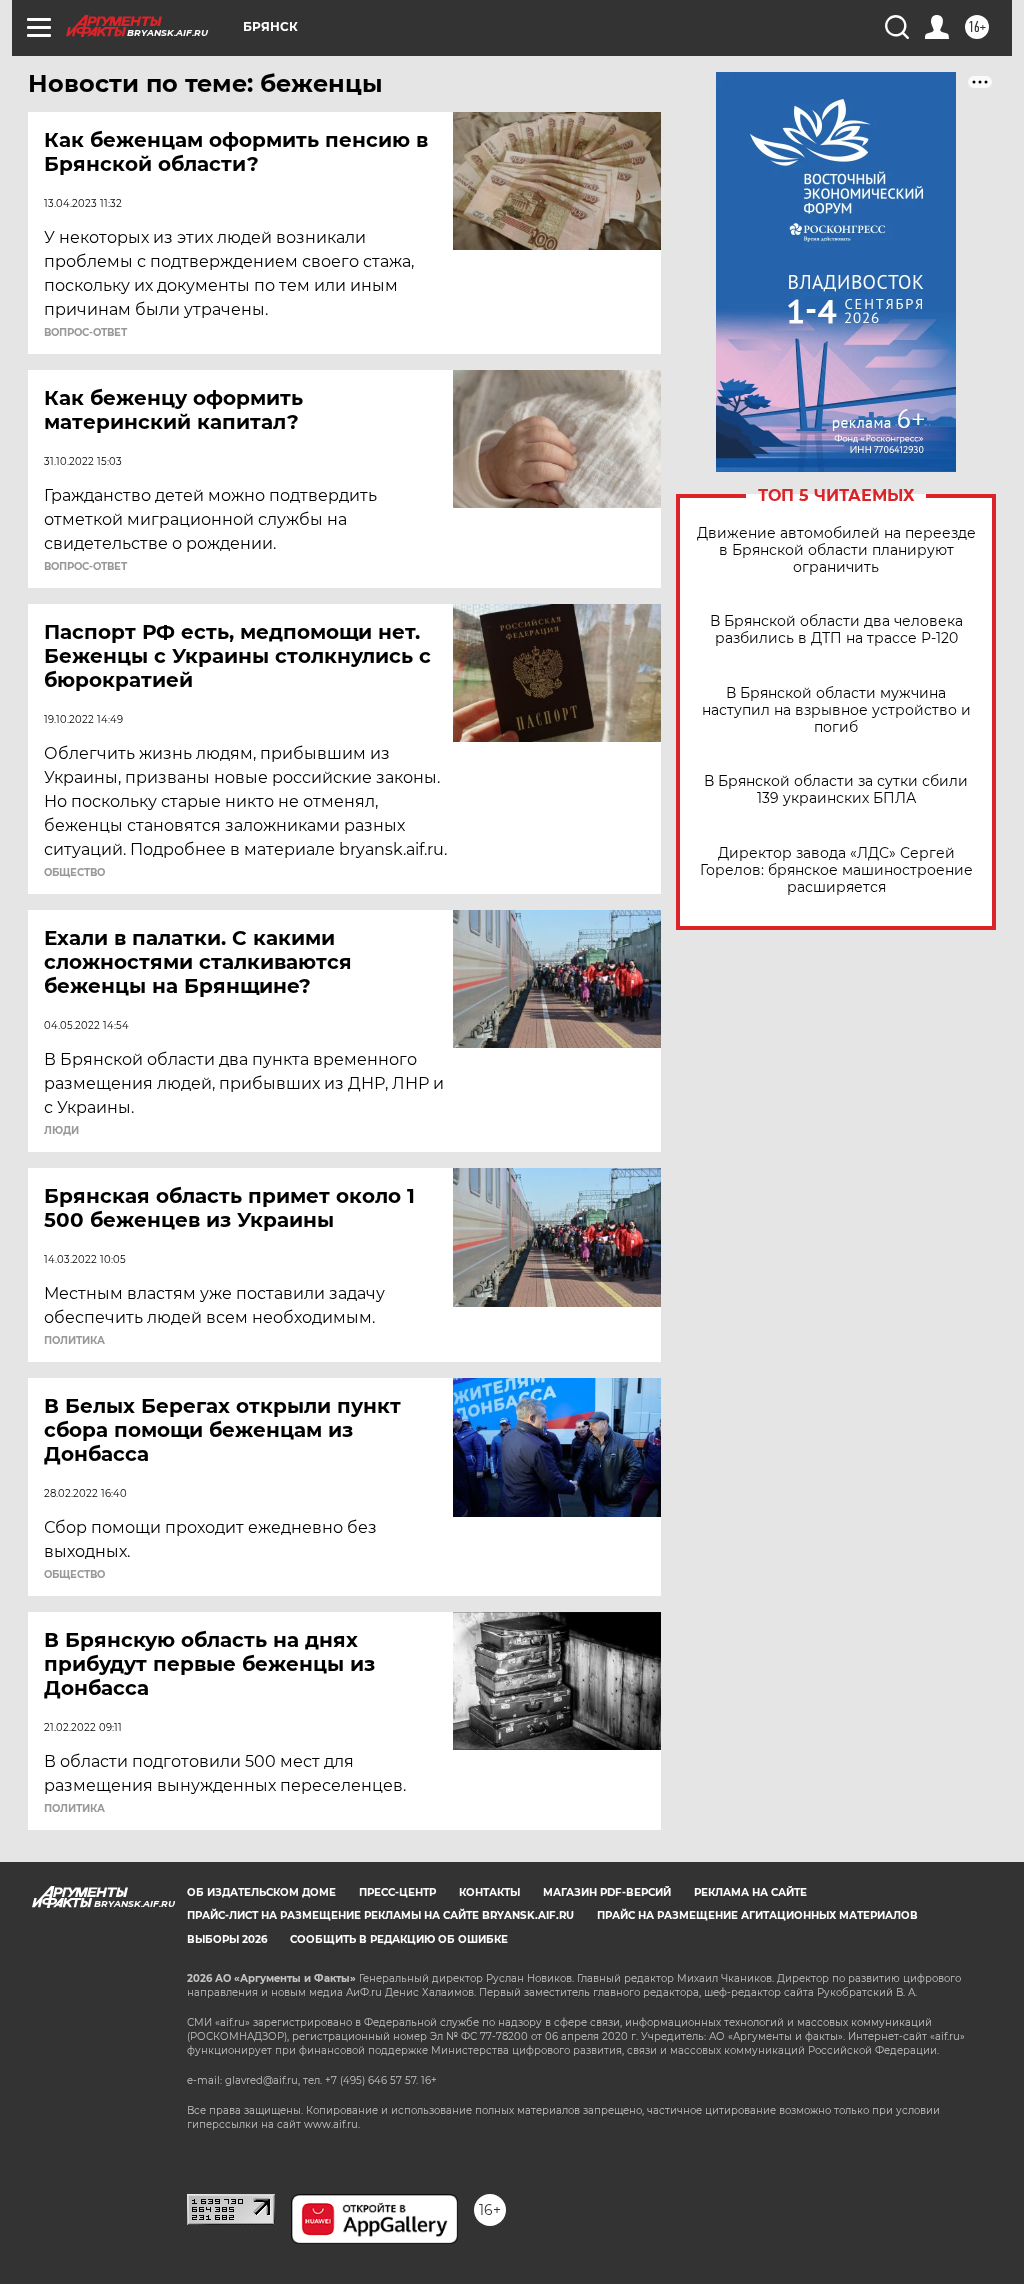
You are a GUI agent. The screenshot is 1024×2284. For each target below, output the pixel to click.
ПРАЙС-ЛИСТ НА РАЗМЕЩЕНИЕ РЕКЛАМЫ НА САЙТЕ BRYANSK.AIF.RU (380, 1915)
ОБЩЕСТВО (74, 873)
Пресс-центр (397, 1892)
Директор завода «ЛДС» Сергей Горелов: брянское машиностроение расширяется (836, 870)
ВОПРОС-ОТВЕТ (85, 333)
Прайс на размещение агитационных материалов (757, 1915)
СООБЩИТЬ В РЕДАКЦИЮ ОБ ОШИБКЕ (399, 1939)
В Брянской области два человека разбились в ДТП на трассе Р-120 (836, 630)
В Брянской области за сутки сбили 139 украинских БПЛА (836, 790)
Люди (61, 1131)
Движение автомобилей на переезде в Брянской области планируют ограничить (836, 550)
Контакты (489, 1892)
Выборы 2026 (227, 1939)
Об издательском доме (261, 1892)
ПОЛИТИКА (74, 1341)
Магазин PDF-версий (607, 1892)
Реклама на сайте (750, 1892)
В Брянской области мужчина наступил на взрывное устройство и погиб (836, 710)
